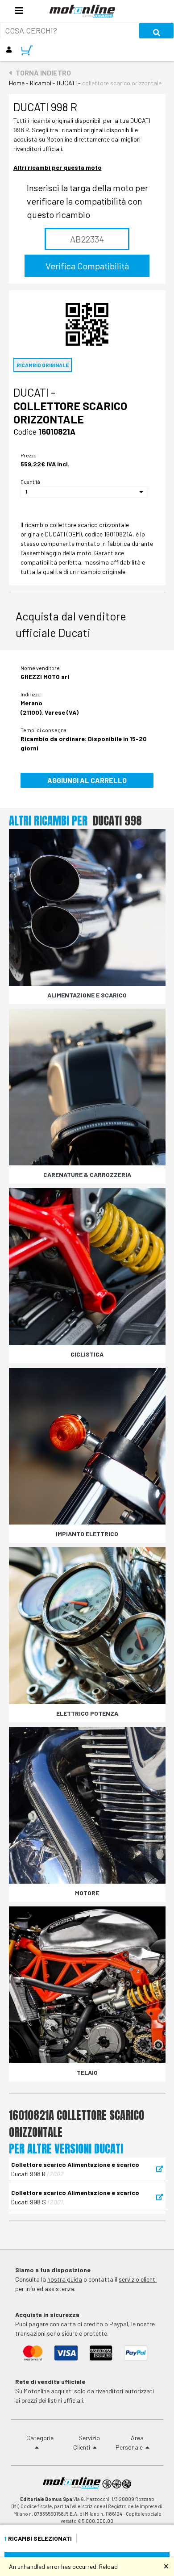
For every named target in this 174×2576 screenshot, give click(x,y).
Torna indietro (41, 73)
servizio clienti (138, 2279)
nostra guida (65, 2279)
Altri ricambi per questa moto (58, 167)
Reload (108, 2566)
